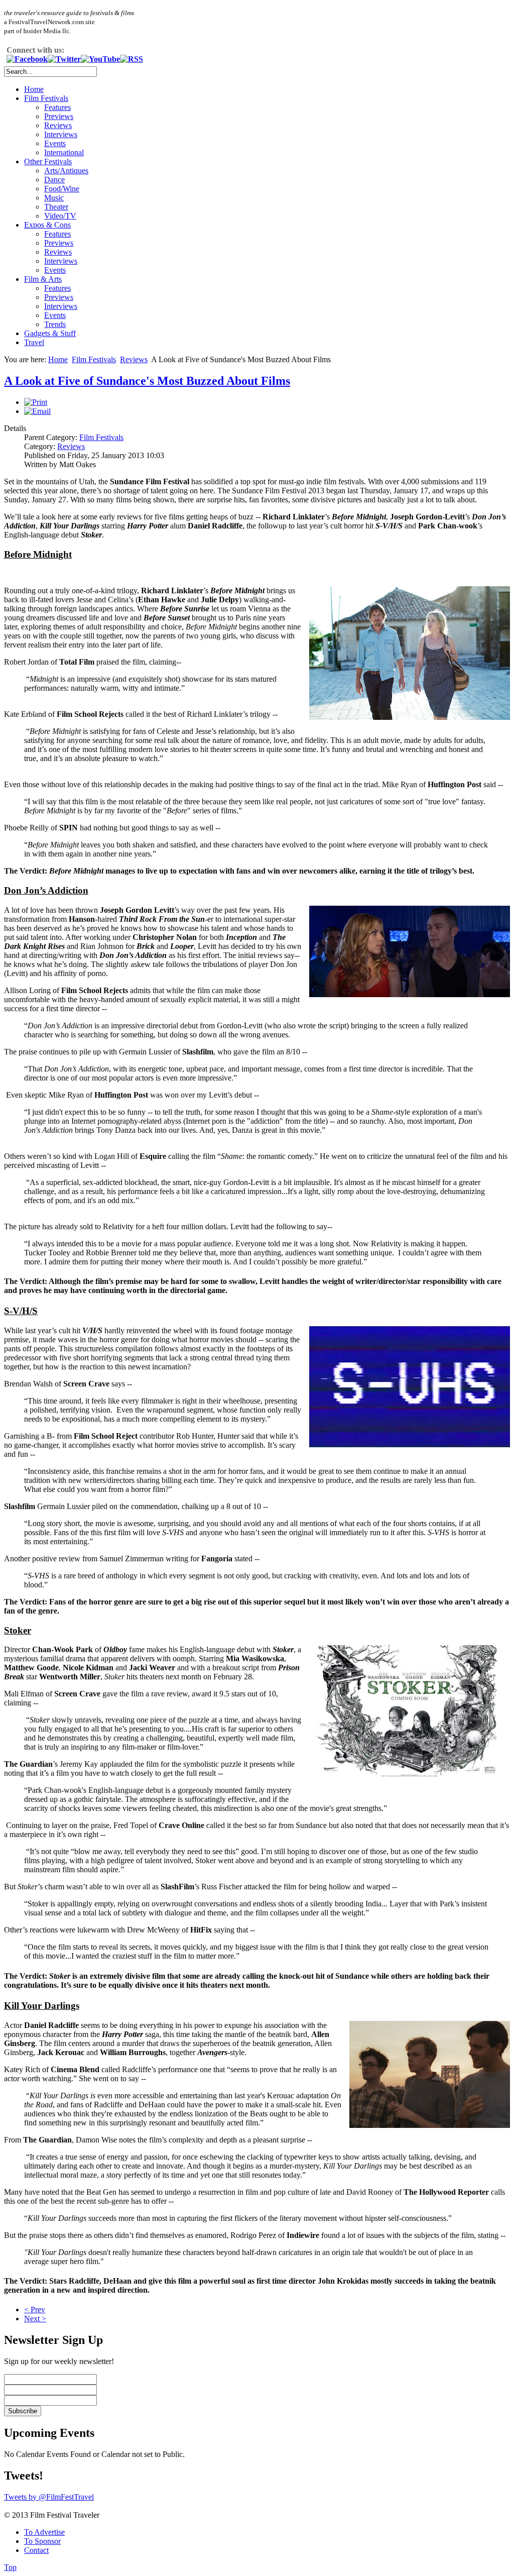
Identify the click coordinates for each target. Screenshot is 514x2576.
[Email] (37, 411)
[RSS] (132, 59)
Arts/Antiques (66, 171)
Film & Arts (43, 279)
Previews (59, 116)
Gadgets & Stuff (50, 333)
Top (10, 2567)
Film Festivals (46, 98)
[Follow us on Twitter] (64, 59)
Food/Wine (62, 189)
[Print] (36, 402)
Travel (34, 342)
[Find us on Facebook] (27, 59)
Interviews (61, 134)
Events (55, 143)
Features (57, 107)
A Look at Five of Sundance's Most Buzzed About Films (147, 381)
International (64, 152)
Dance (54, 180)
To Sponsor (42, 2541)
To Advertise (44, 2532)
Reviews (58, 125)
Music (54, 198)
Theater (56, 207)
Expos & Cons (47, 225)
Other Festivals (48, 162)
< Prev (35, 2310)
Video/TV (60, 216)
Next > (35, 2319)
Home (34, 89)
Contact (36, 2550)
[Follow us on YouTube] (100, 59)
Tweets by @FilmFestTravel (49, 2497)
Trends (55, 324)
